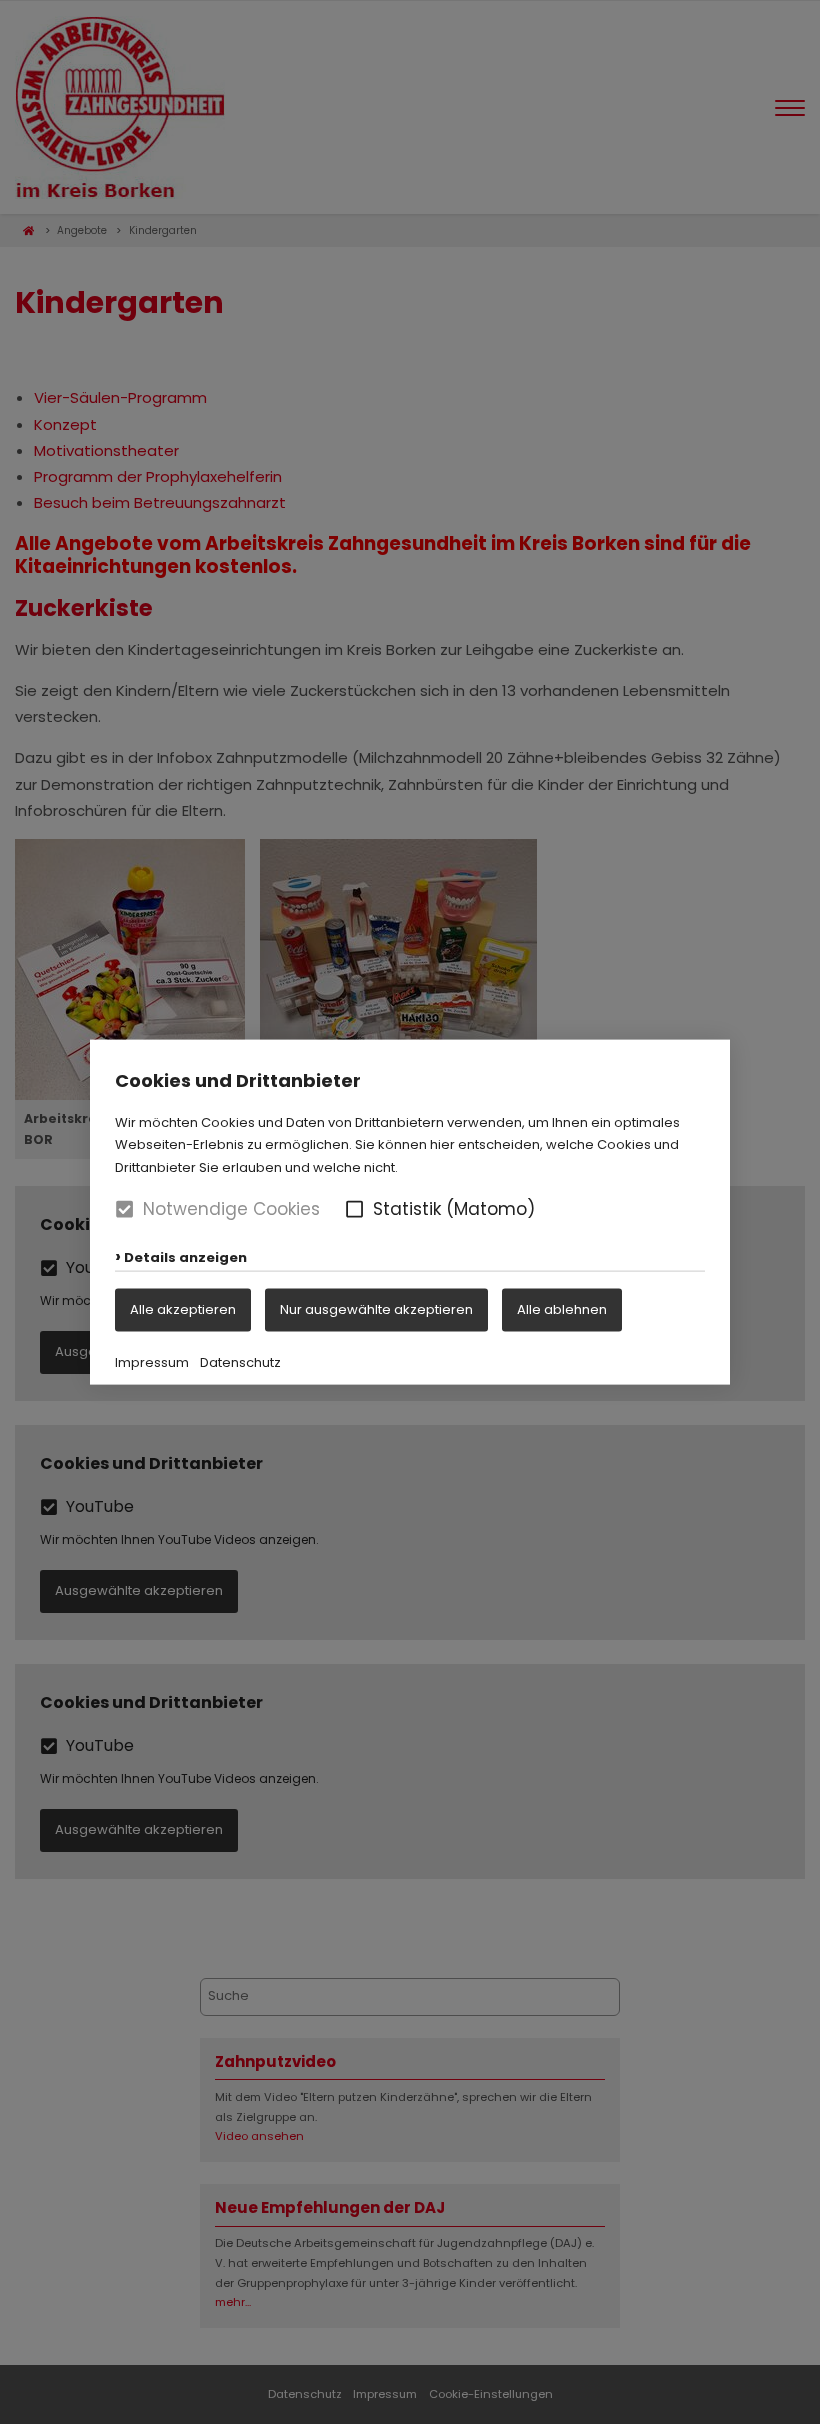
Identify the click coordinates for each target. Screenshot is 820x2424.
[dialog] (410, 1212)
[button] (354, 1209)
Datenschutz (240, 1361)
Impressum (152, 1361)
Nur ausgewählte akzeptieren (376, 1308)
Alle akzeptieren (183, 1308)
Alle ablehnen (562, 1308)
